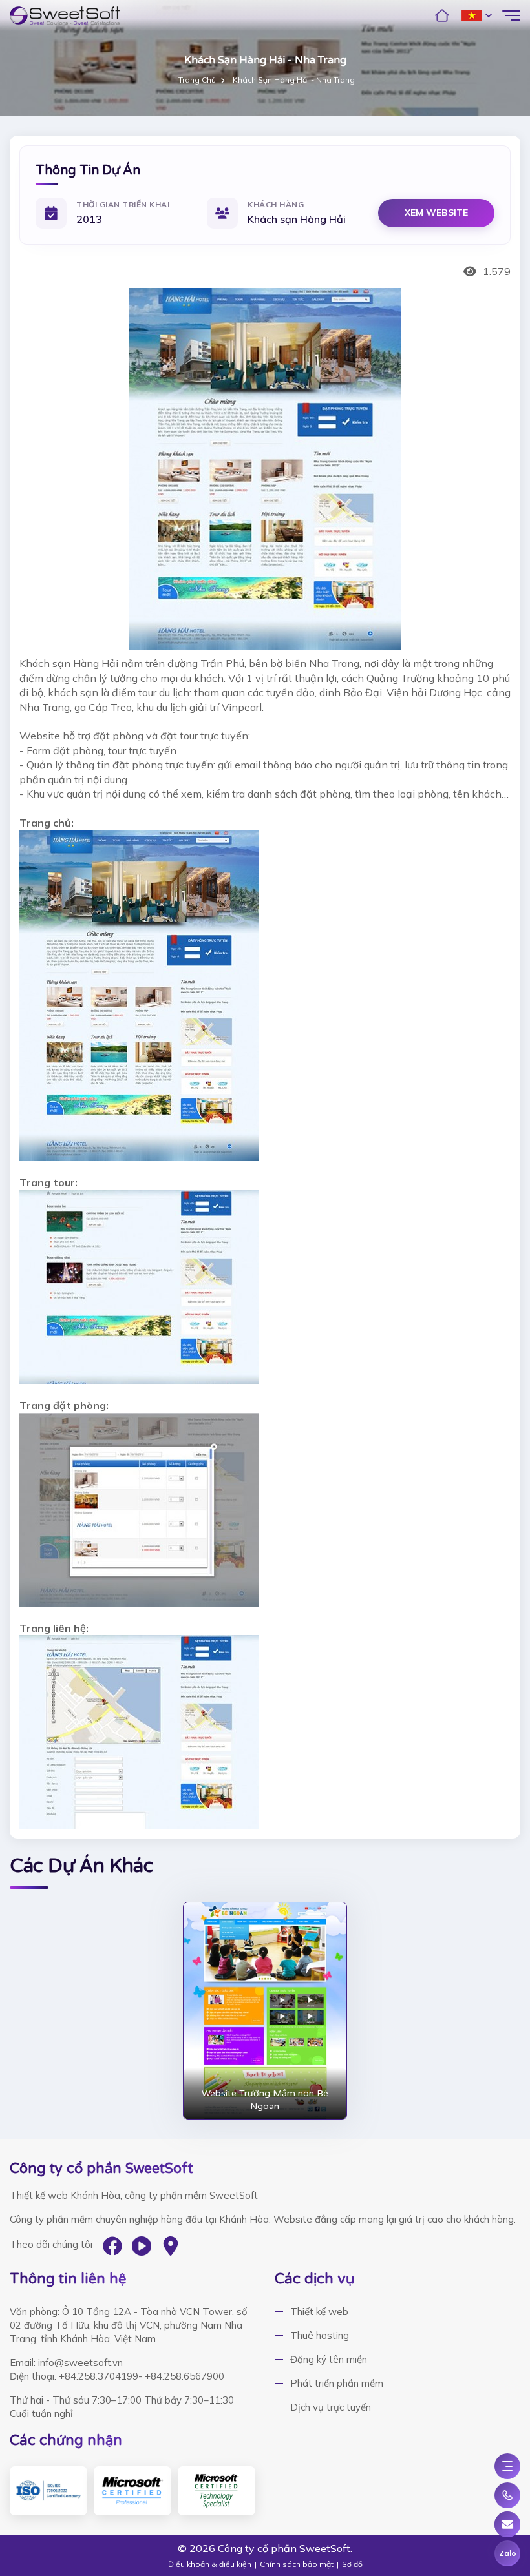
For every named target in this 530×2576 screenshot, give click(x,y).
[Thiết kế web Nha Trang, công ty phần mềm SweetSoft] (65, 15)
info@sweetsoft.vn (80, 2363)
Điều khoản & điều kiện (210, 2564)
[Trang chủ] (442, 15)
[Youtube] (142, 2246)
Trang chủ (197, 80)
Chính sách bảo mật (297, 2564)
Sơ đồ (352, 2564)
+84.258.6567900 (185, 2376)
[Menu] (507, 2466)
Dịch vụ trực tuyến (331, 2407)
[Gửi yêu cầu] (507, 2524)
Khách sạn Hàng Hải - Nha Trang (294, 80)
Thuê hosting (320, 2335)
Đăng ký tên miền (329, 2359)
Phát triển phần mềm (337, 2383)
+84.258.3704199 (99, 2376)
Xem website (436, 212)
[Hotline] (507, 2495)
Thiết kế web (319, 2312)
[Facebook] (112, 2246)
